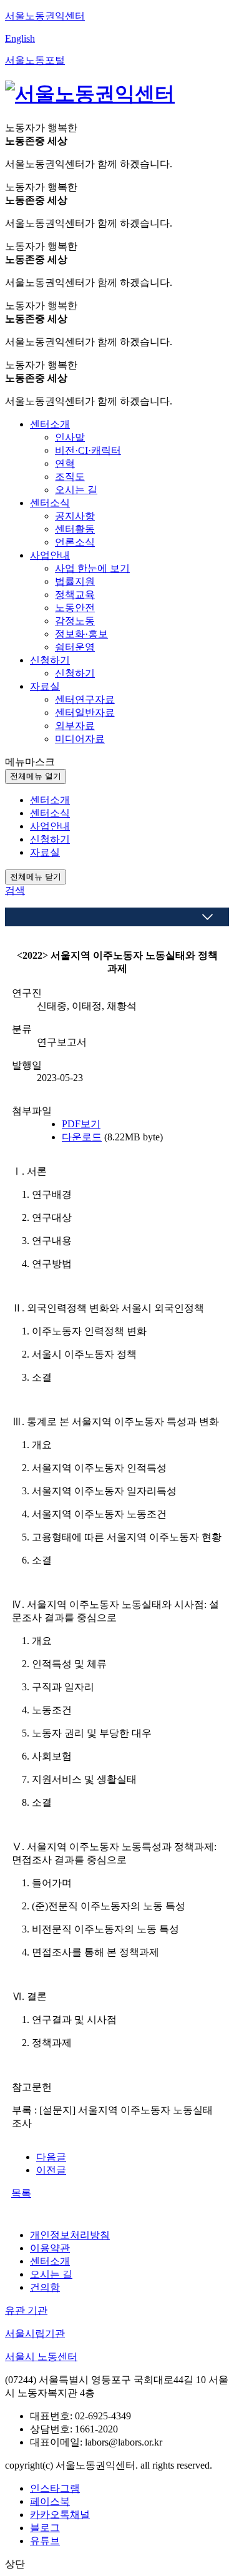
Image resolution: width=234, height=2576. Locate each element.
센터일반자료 (85, 713)
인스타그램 (55, 2488)
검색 (15, 890)
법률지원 (75, 581)
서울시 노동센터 (41, 2357)
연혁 (65, 463)
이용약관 (50, 2248)
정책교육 (75, 595)
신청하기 (75, 673)
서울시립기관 (35, 2334)
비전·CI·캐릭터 (88, 450)
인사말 (70, 437)
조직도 (70, 477)
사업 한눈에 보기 (92, 568)
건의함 (45, 2287)
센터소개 (50, 2261)
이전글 (51, 2170)
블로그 (45, 2528)
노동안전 (75, 608)
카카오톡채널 (60, 2515)
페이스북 (50, 2501)
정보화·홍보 (81, 634)
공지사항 (75, 516)
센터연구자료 (85, 699)
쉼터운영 (75, 647)
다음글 (51, 2157)
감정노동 (75, 621)
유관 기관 (26, 2310)
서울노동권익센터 (45, 16)
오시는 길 (76, 490)
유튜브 (45, 2541)
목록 (21, 2193)
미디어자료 (80, 739)
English (20, 38)
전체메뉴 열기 (36, 776)
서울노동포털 (35, 60)
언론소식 (75, 542)
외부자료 (75, 726)
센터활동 (75, 529)
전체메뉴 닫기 (36, 877)
